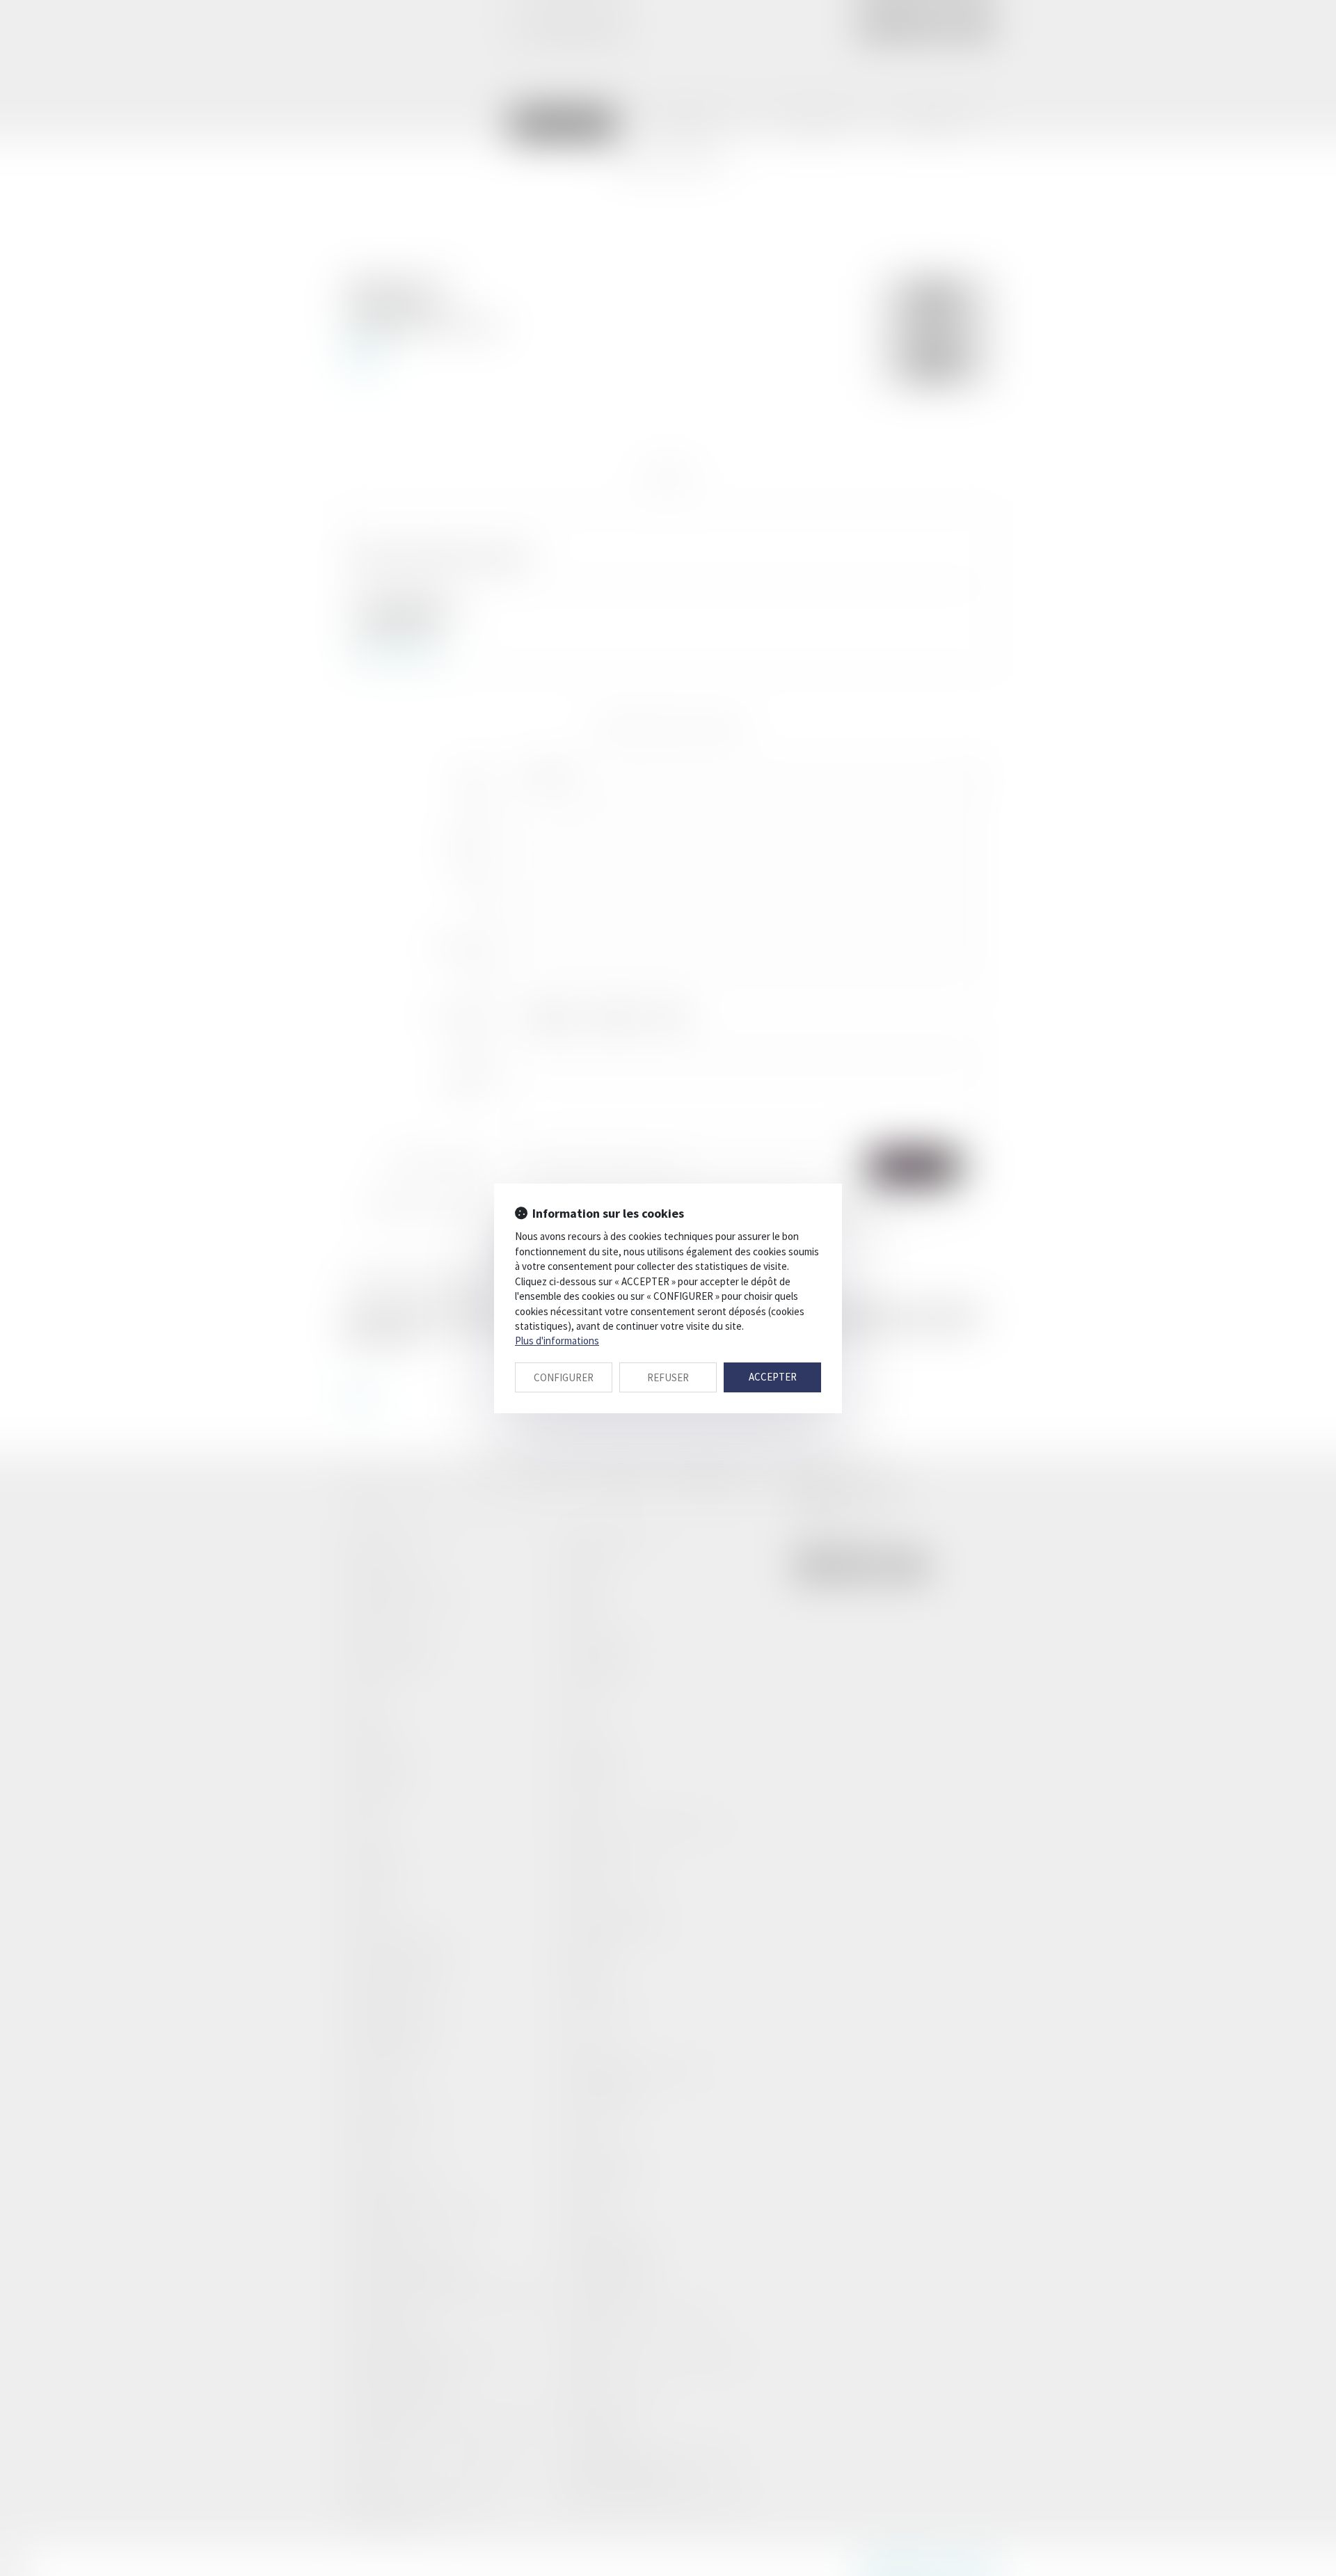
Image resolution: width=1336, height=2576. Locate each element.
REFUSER (668, 1377)
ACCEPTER (773, 1377)
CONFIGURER (564, 1377)
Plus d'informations (557, 1341)
